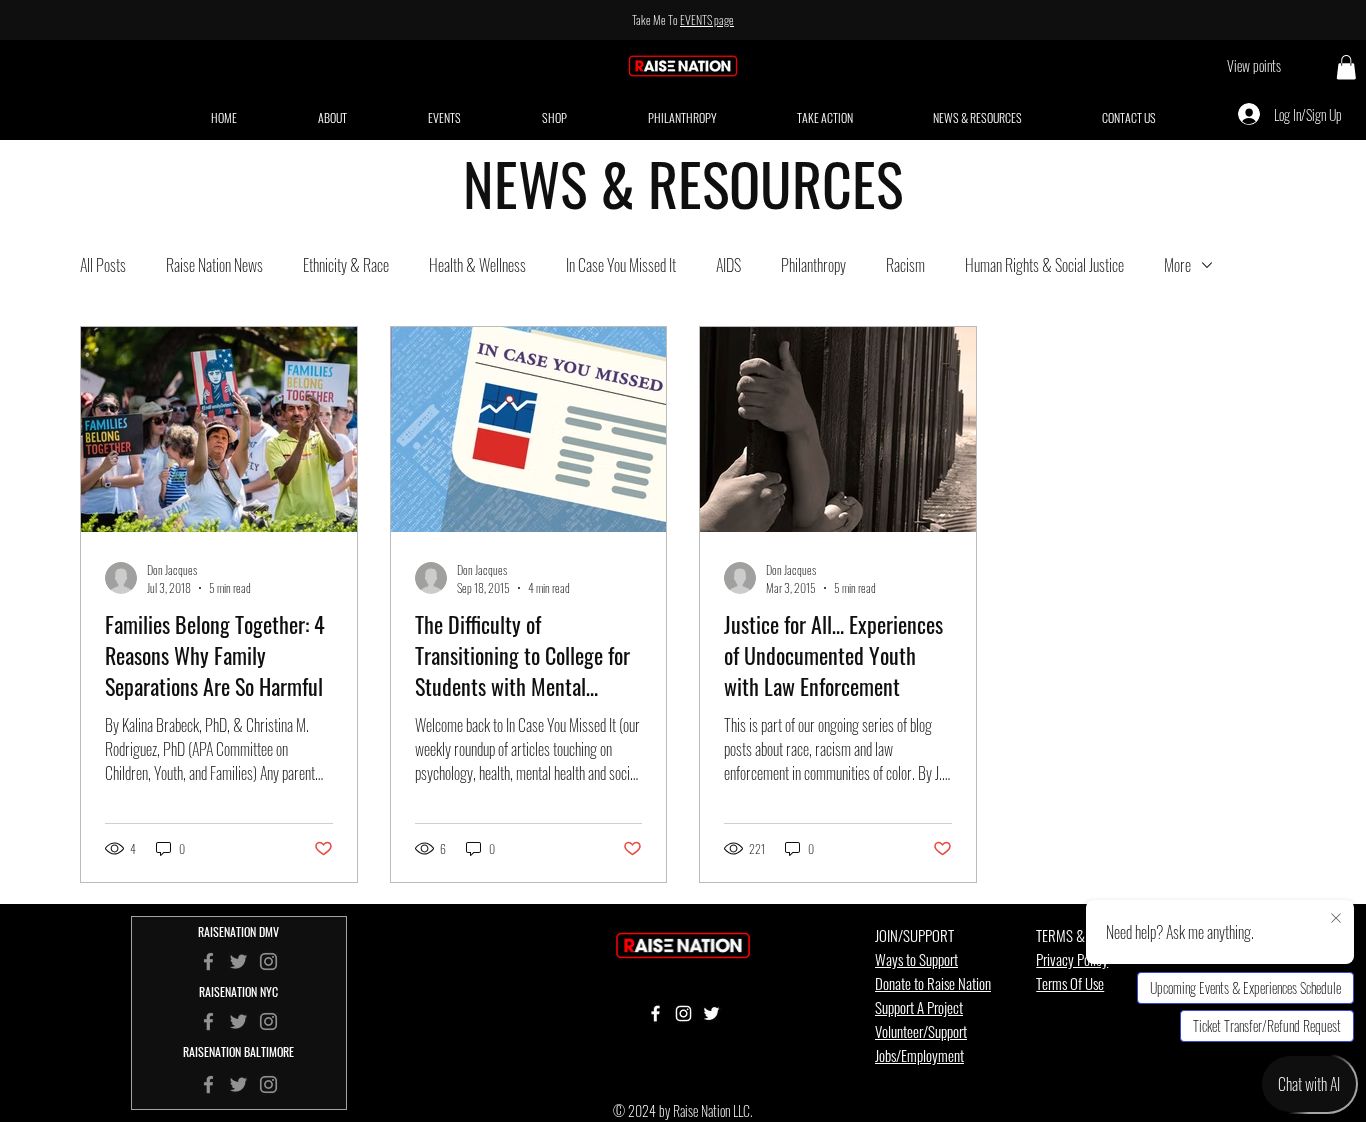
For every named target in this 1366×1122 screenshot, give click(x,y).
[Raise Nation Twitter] (238, 961)
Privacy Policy (1072, 959)
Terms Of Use (1070, 983)
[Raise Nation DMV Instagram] (268, 961)
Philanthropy (813, 265)
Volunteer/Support (921, 1031)
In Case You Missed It (621, 265)
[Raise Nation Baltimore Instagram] (268, 1084)
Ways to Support (916, 959)
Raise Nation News (214, 265)
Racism (905, 265)
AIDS (728, 265)
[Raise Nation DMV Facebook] (208, 961)
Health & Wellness (477, 265)
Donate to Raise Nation (933, 983)
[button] (1346, 67)
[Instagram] (268, 1021)
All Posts (103, 265)
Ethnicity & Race (346, 265)
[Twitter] (238, 1021)
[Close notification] (1336, 919)
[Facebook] (208, 1021)
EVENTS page (707, 19)
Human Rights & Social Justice (1044, 265)
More (1177, 265)
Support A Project (919, 1007)
